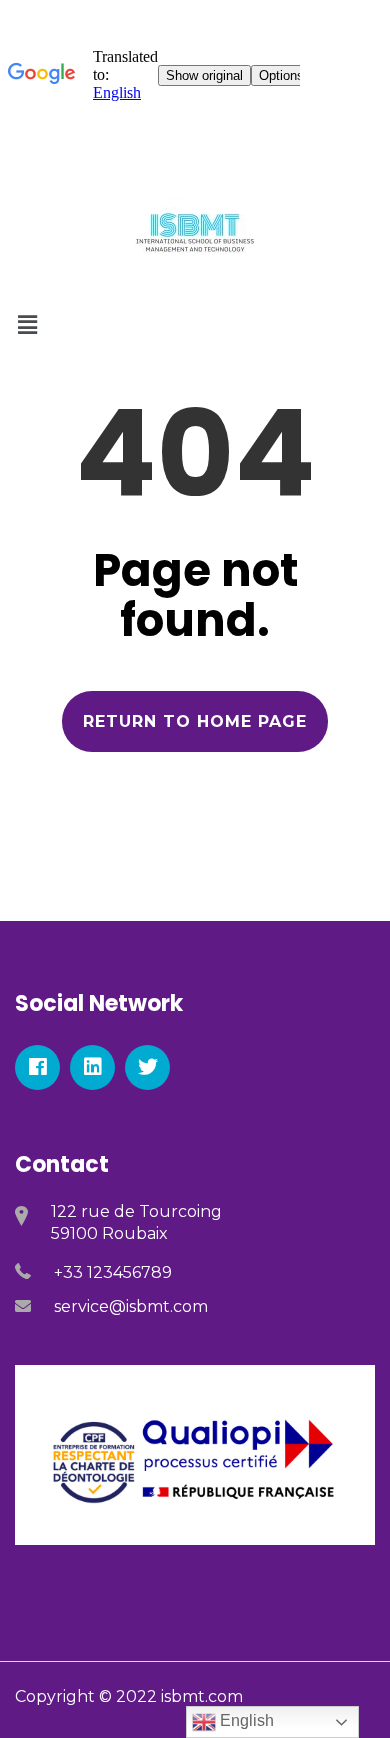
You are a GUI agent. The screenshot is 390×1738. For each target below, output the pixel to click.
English (245, 1720)
